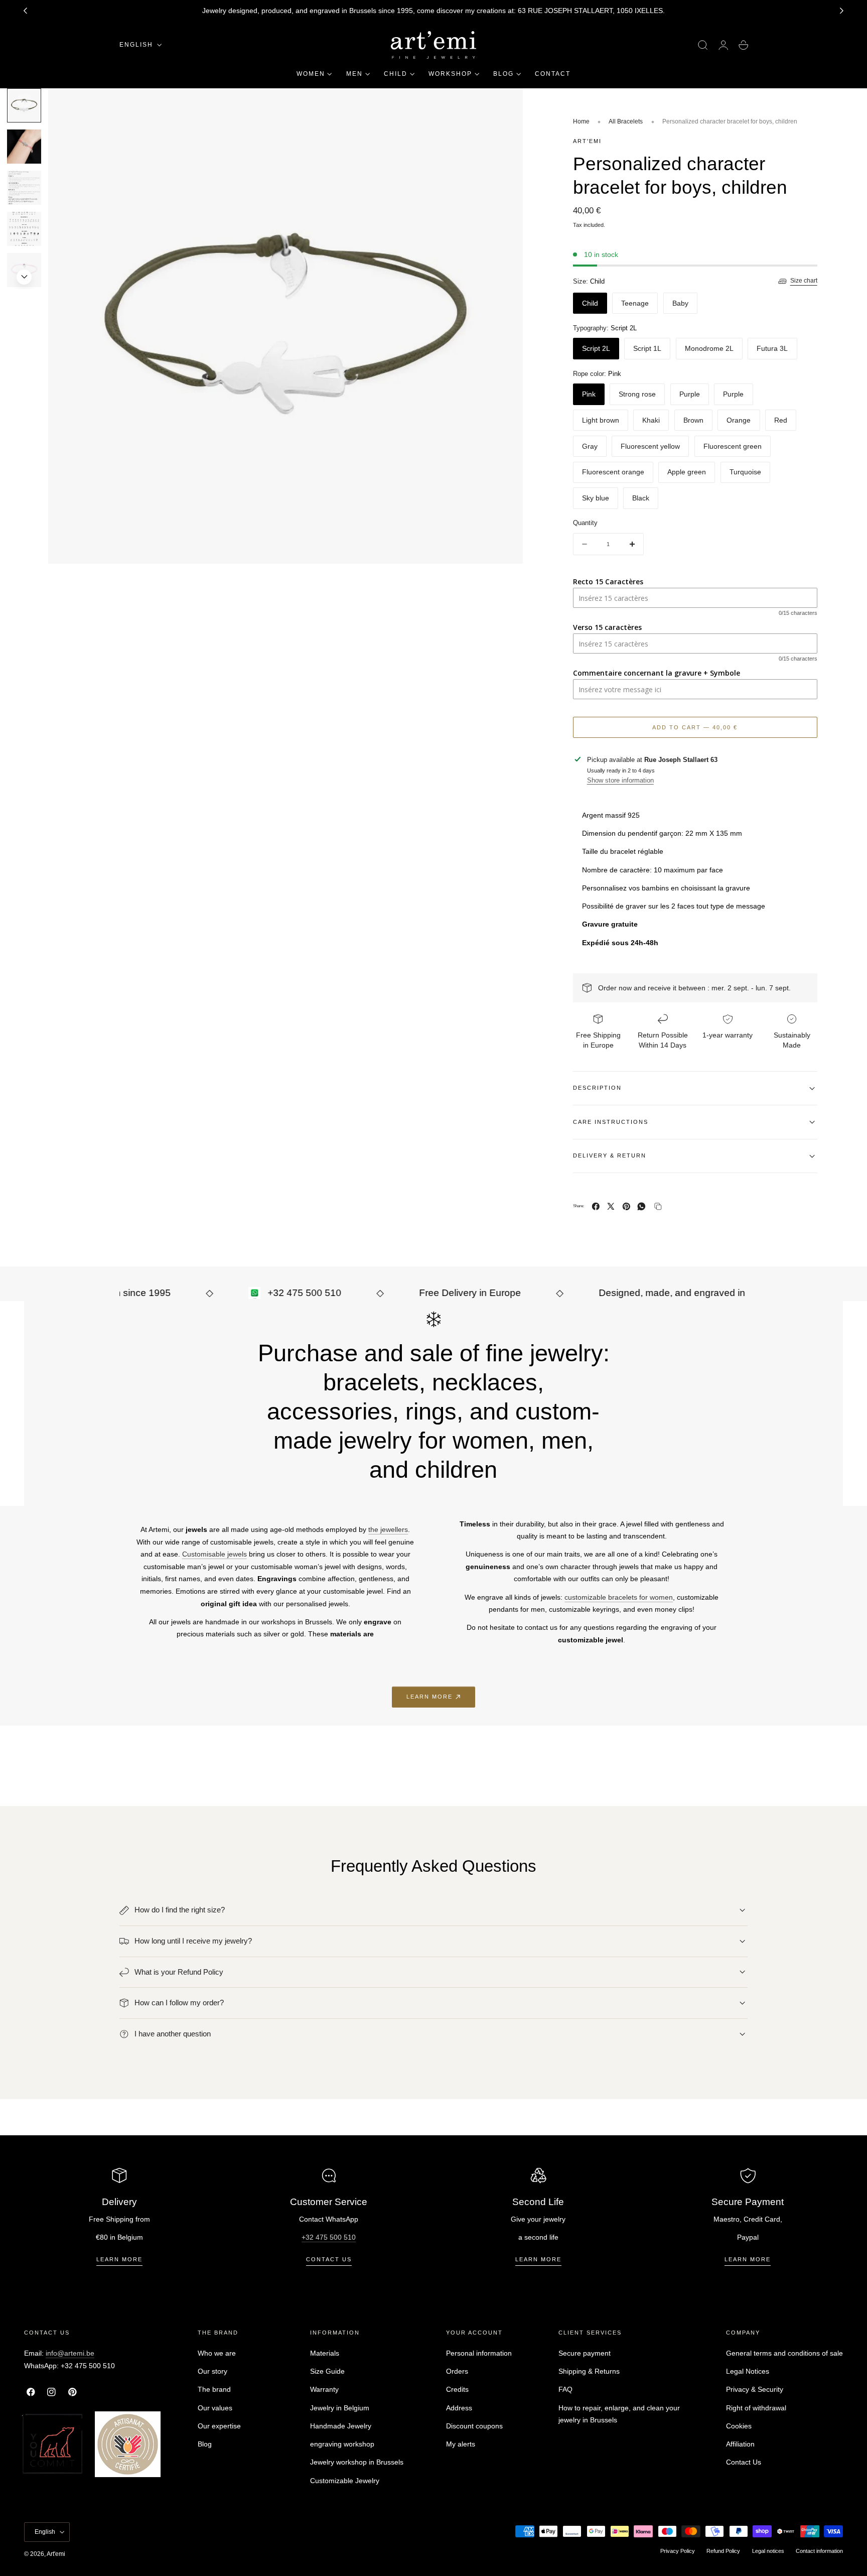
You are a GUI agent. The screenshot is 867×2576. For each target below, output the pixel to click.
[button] (703, 45)
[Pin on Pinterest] (626, 1206)
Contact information (819, 2551)
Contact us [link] (329, 2259)
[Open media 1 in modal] (505, 106)
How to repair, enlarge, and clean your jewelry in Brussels (619, 2414)
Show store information (620, 780)
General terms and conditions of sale (784, 2353)
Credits (457, 2390)
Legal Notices (748, 2372)
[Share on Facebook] (596, 1206)
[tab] (24, 147)
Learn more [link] (429, 1697)
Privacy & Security (755, 2390)
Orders (457, 2372)
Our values (215, 2408)
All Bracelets (626, 121)
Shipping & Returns (589, 2372)
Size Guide (327, 2372)
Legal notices (768, 2551)
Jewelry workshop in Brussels (357, 2463)
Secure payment (585, 2353)
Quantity (585, 523)
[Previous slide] (24, 101)
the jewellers (388, 1529)
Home (581, 121)
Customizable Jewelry (345, 2481)
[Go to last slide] (25, 11)
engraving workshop (342, 2444)
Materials (325, 2353)
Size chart (804, 281)
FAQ (565, 2390)
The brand (214, 2390)
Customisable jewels (214, 1554)
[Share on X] (611, 1206)
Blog (205, 2444)
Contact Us (744, 2463)
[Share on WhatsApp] (641, 1206)
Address (459, 2408)
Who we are (217, 2353)
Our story (212, 2372)
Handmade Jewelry (341, 2426)
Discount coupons (474, 2426)
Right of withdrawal (756, 2408)
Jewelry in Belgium (340, 2408)
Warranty (324, 2390)
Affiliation (740, 2444)
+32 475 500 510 (329, 2237)
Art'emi (56, 2554)
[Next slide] (842, 11)
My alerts (461, 2444)
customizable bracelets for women (619, 1597)
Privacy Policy (678, 2551)
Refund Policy (723, 2551)
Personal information (479, 2353)
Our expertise (219, 2426)
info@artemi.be (70, 2353)
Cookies (739, 2426)
